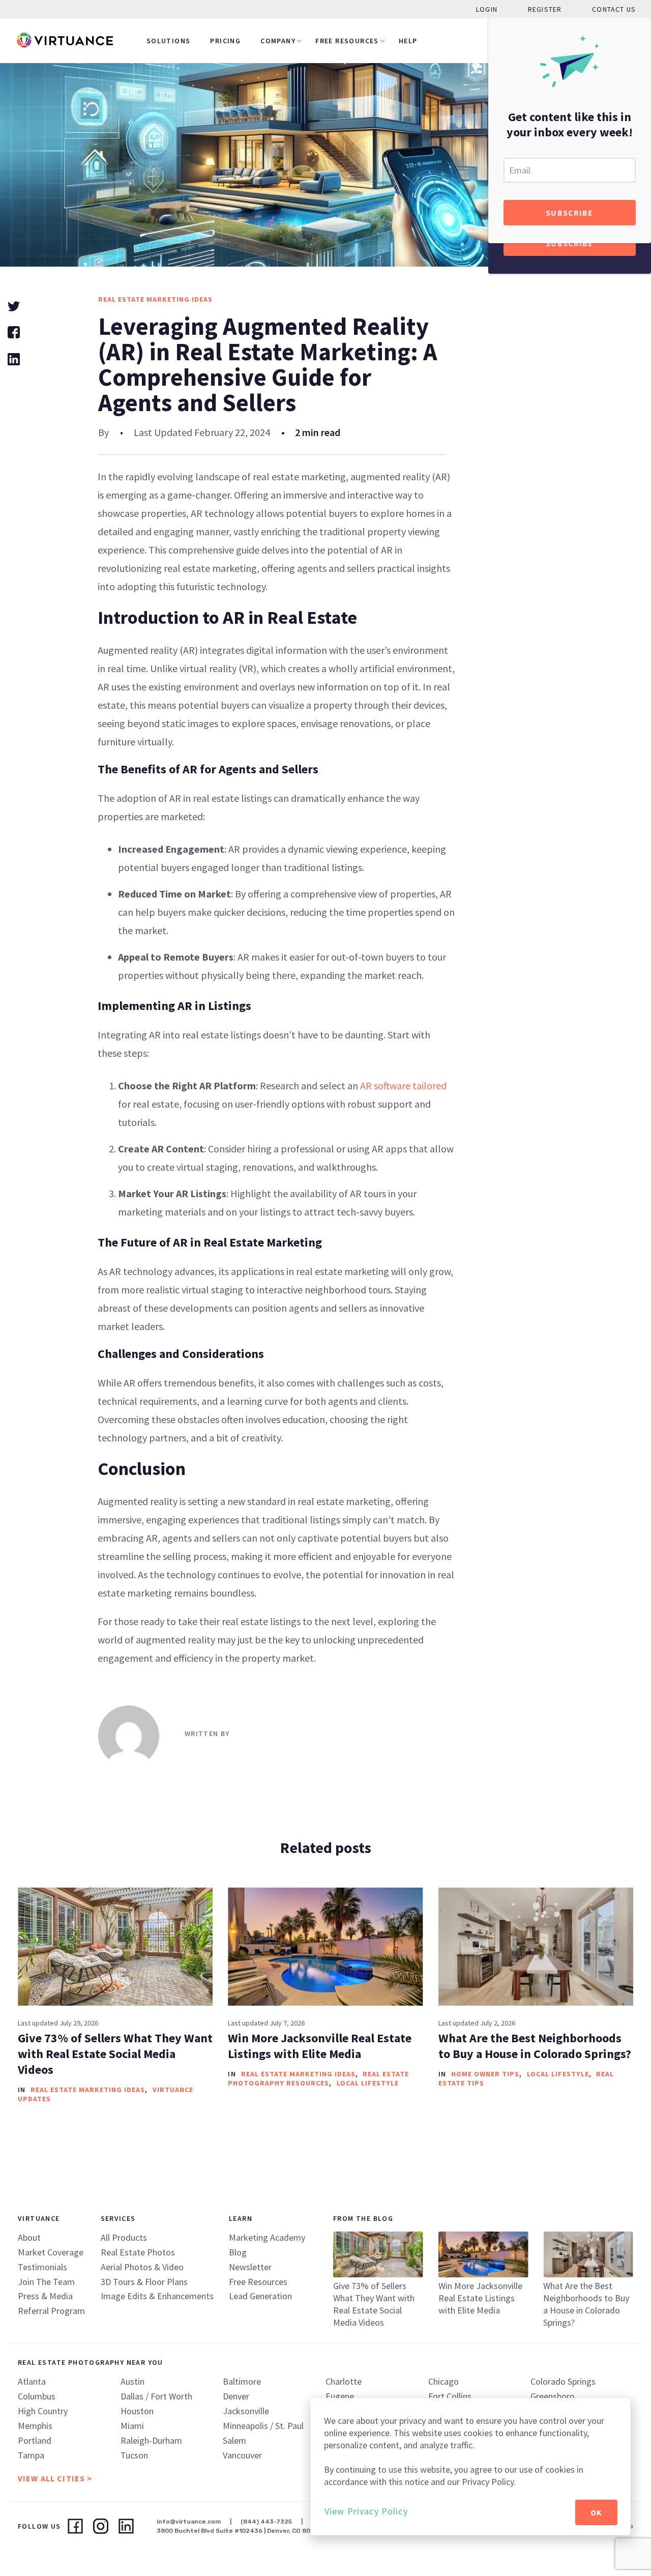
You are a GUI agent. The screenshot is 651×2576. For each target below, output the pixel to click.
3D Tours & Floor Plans (144, 2282)
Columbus (37, 2396)
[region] (470, 2467)
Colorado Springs (563, 2381)
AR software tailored (403, 1086)
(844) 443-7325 (266, 2522)
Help (408, 41)
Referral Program (51, 2311)
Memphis (35, 2426)
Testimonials (42, 2267)
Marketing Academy (267, 2237)
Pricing (225, 41)
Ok (596, 2512)
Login (487, 9)
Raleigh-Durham (151, 2440)
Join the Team (46, 2282)
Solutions (169, 41)
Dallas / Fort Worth (156, 2396)
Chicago (443, 2381)
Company (278, 41)
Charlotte (344, 2381)
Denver (236, 2396)
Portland (35, 2440)
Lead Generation (260, 2296)
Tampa (31, 2455)
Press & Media (45, 2296)
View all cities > (55, 2478)
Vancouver (242, 2455)
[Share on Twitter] (14, 305)
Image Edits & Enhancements (157, 2296)
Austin (132, 2381)
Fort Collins (450, 2396)
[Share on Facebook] (14, 331)
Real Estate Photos (138, 2252)
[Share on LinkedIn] (14, 358)
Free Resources (347, 41)
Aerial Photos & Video (142, 2267)
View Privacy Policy (366, 2511)
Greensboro (553, 2396)
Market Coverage (51, 2252)
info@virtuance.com (189, 2522)
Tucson (134, 2455)
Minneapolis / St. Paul (263, 2426)
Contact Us (614, 9)
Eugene (340, 2396)
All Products (124, 2237)
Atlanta (32, 2381)
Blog (238, 2252)
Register (545, 9)
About (29, 2237)
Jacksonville (246, 2411)
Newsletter (250, 2267)
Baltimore (242, 2381)
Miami (132, 2426)
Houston (137, 2411)
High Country (43, 2411)
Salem (234, 2440)
